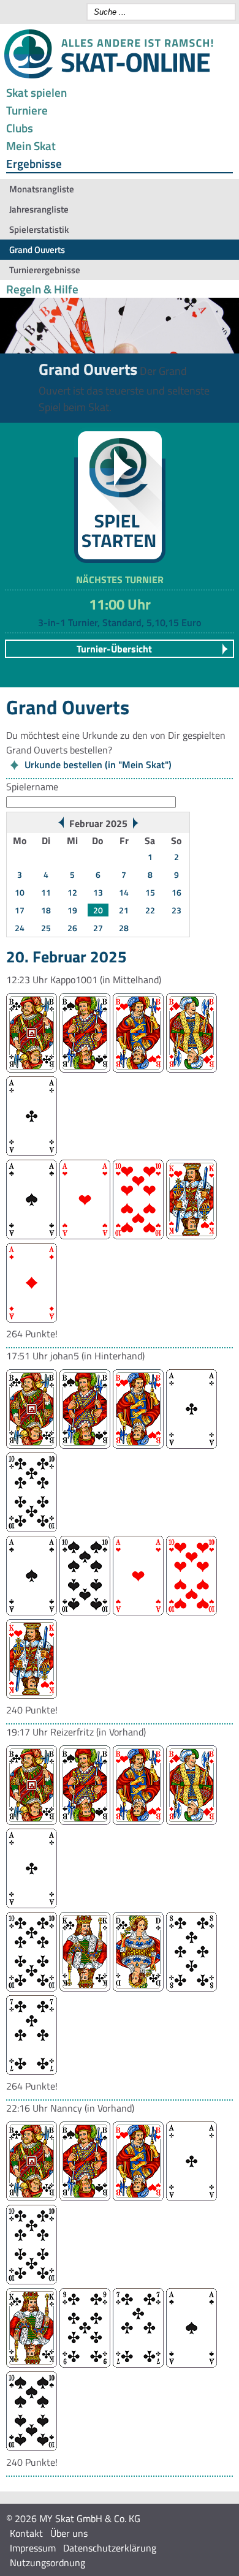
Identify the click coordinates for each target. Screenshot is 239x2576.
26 (72, 928)
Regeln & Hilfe (42, 289)
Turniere (27, 110)
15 (150, 892)
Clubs (20, 128)
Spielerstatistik (39, 229)
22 (150, 910)
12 (72, 892)
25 (46, 928)
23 (176, 910)
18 (46, 910)
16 (176, 892)
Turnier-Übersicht (114, 649)
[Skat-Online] (108, 76)
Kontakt (26, 2533)
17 (20, 910)
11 (46, 892)
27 (98, 928)
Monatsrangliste (42, 189)
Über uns (69, 2533)
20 (98, 910)
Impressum (33, 2548)
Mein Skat (31, 145)
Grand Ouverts (37, 250)
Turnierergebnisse (45, 270)
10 (20, 892)
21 (124, 910)
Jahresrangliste (39, 209)
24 (20, 928)
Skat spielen (36, 92)
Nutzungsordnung (47, 2563)
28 (124, 928)
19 (72, 910)
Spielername (32, 787)
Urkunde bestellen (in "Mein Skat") (98, 765)
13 (98, 892)
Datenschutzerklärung (110, 2548)
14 (124, 892)
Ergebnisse (34, 163)
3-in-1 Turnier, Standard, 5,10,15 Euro (120, 622)
